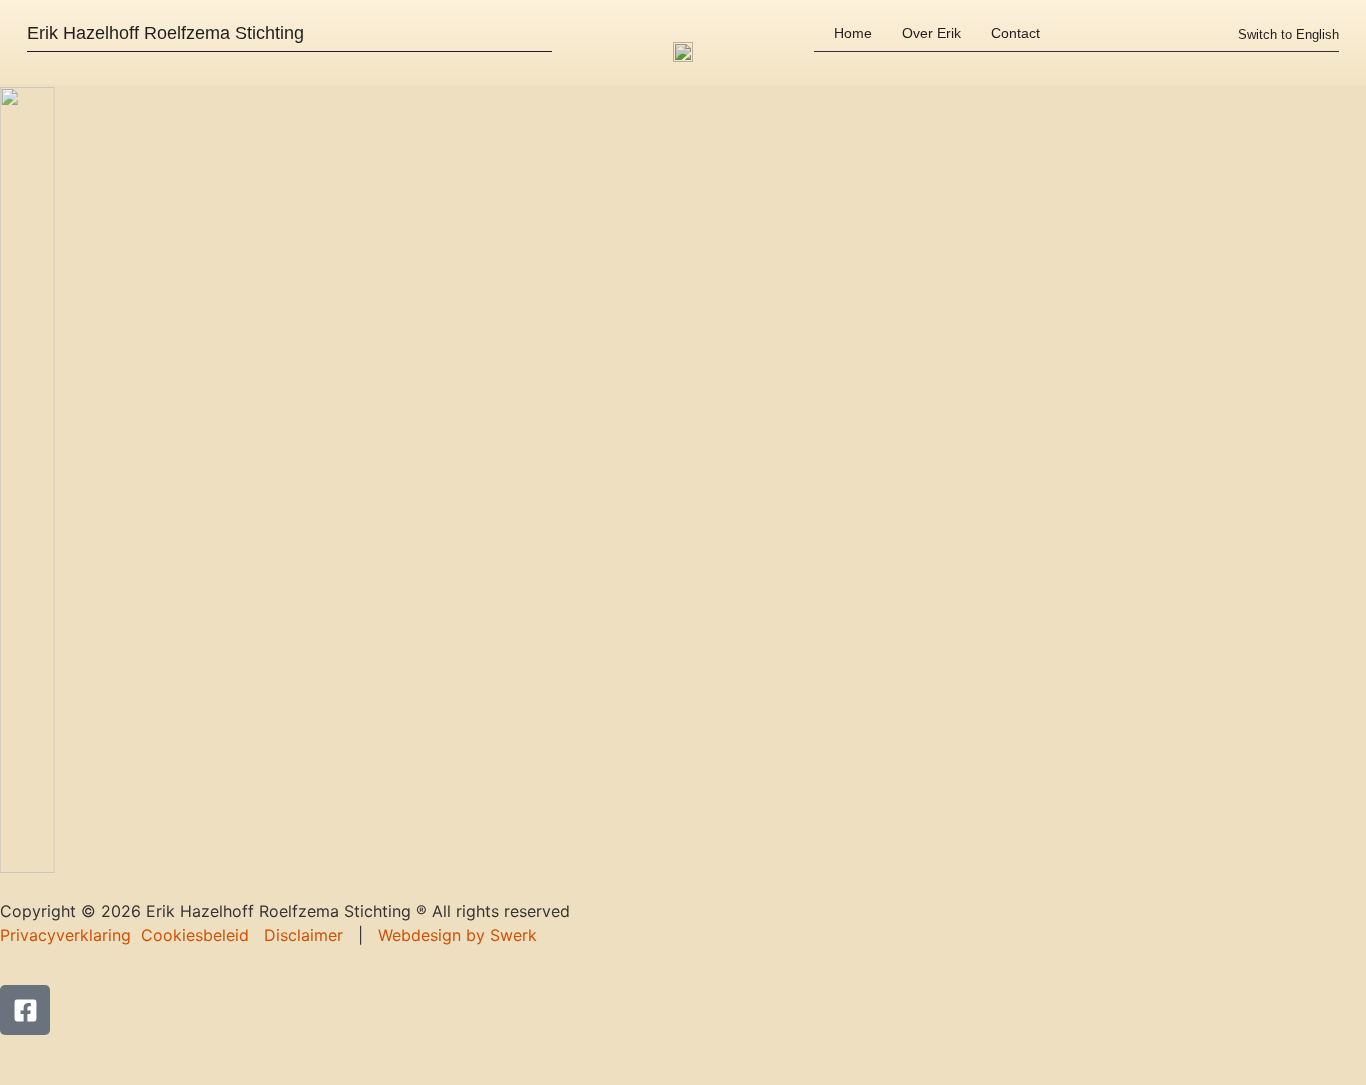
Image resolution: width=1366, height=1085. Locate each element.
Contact (1015, 33)
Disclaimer (303, 935)
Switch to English (1288, 34)
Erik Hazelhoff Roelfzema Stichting (165, 33)
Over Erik (931, 33)
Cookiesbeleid (195, 935)
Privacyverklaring (65, 935)
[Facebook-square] (25, 1010)
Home (853, 33)
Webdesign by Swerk (457, 935)
